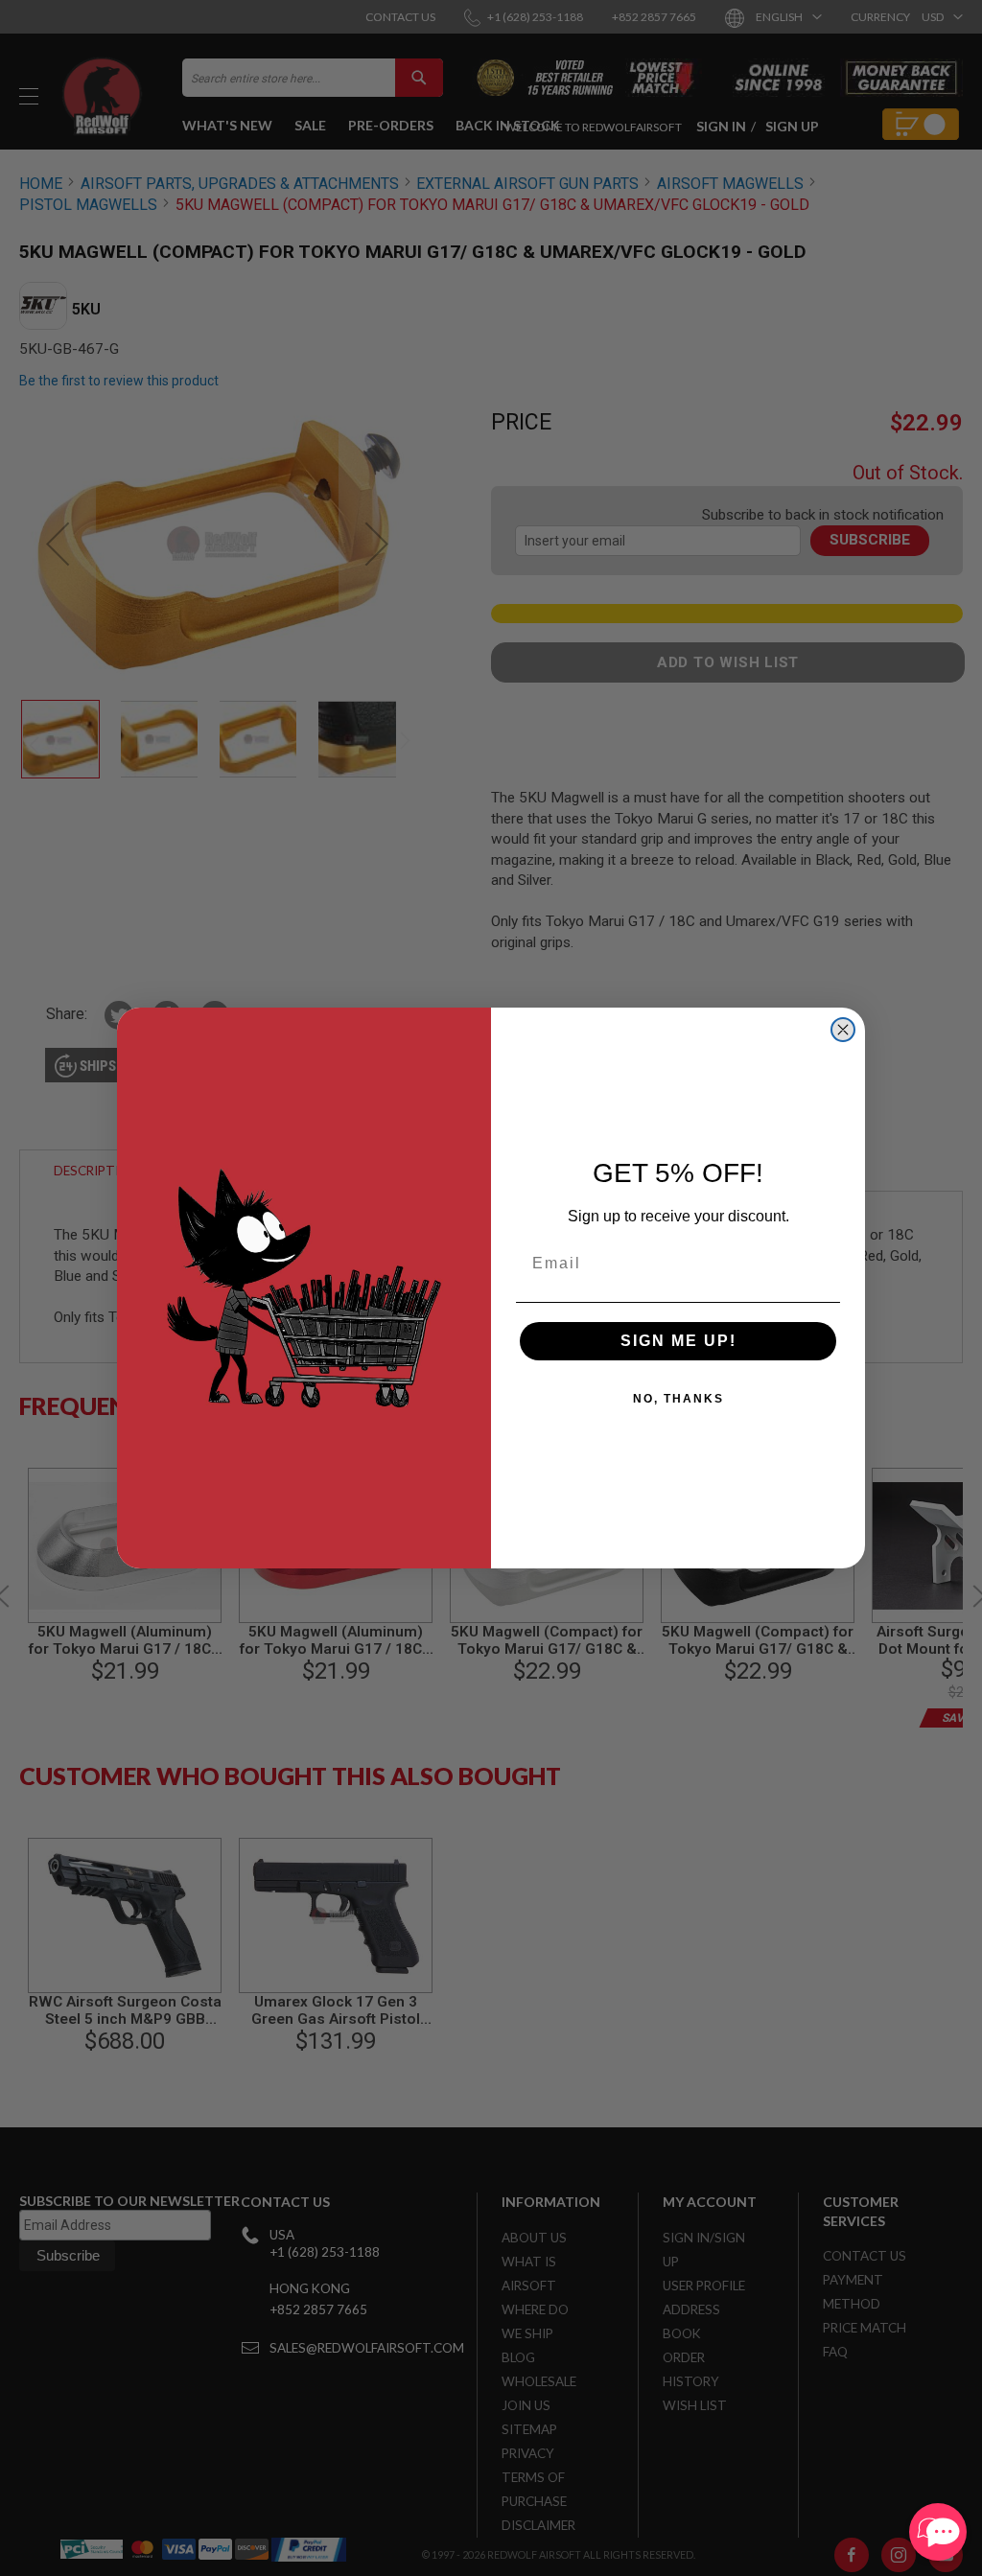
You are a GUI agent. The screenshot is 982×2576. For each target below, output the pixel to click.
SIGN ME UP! (678, 1341)
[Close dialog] (843, 1030)
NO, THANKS (678, 1399)
